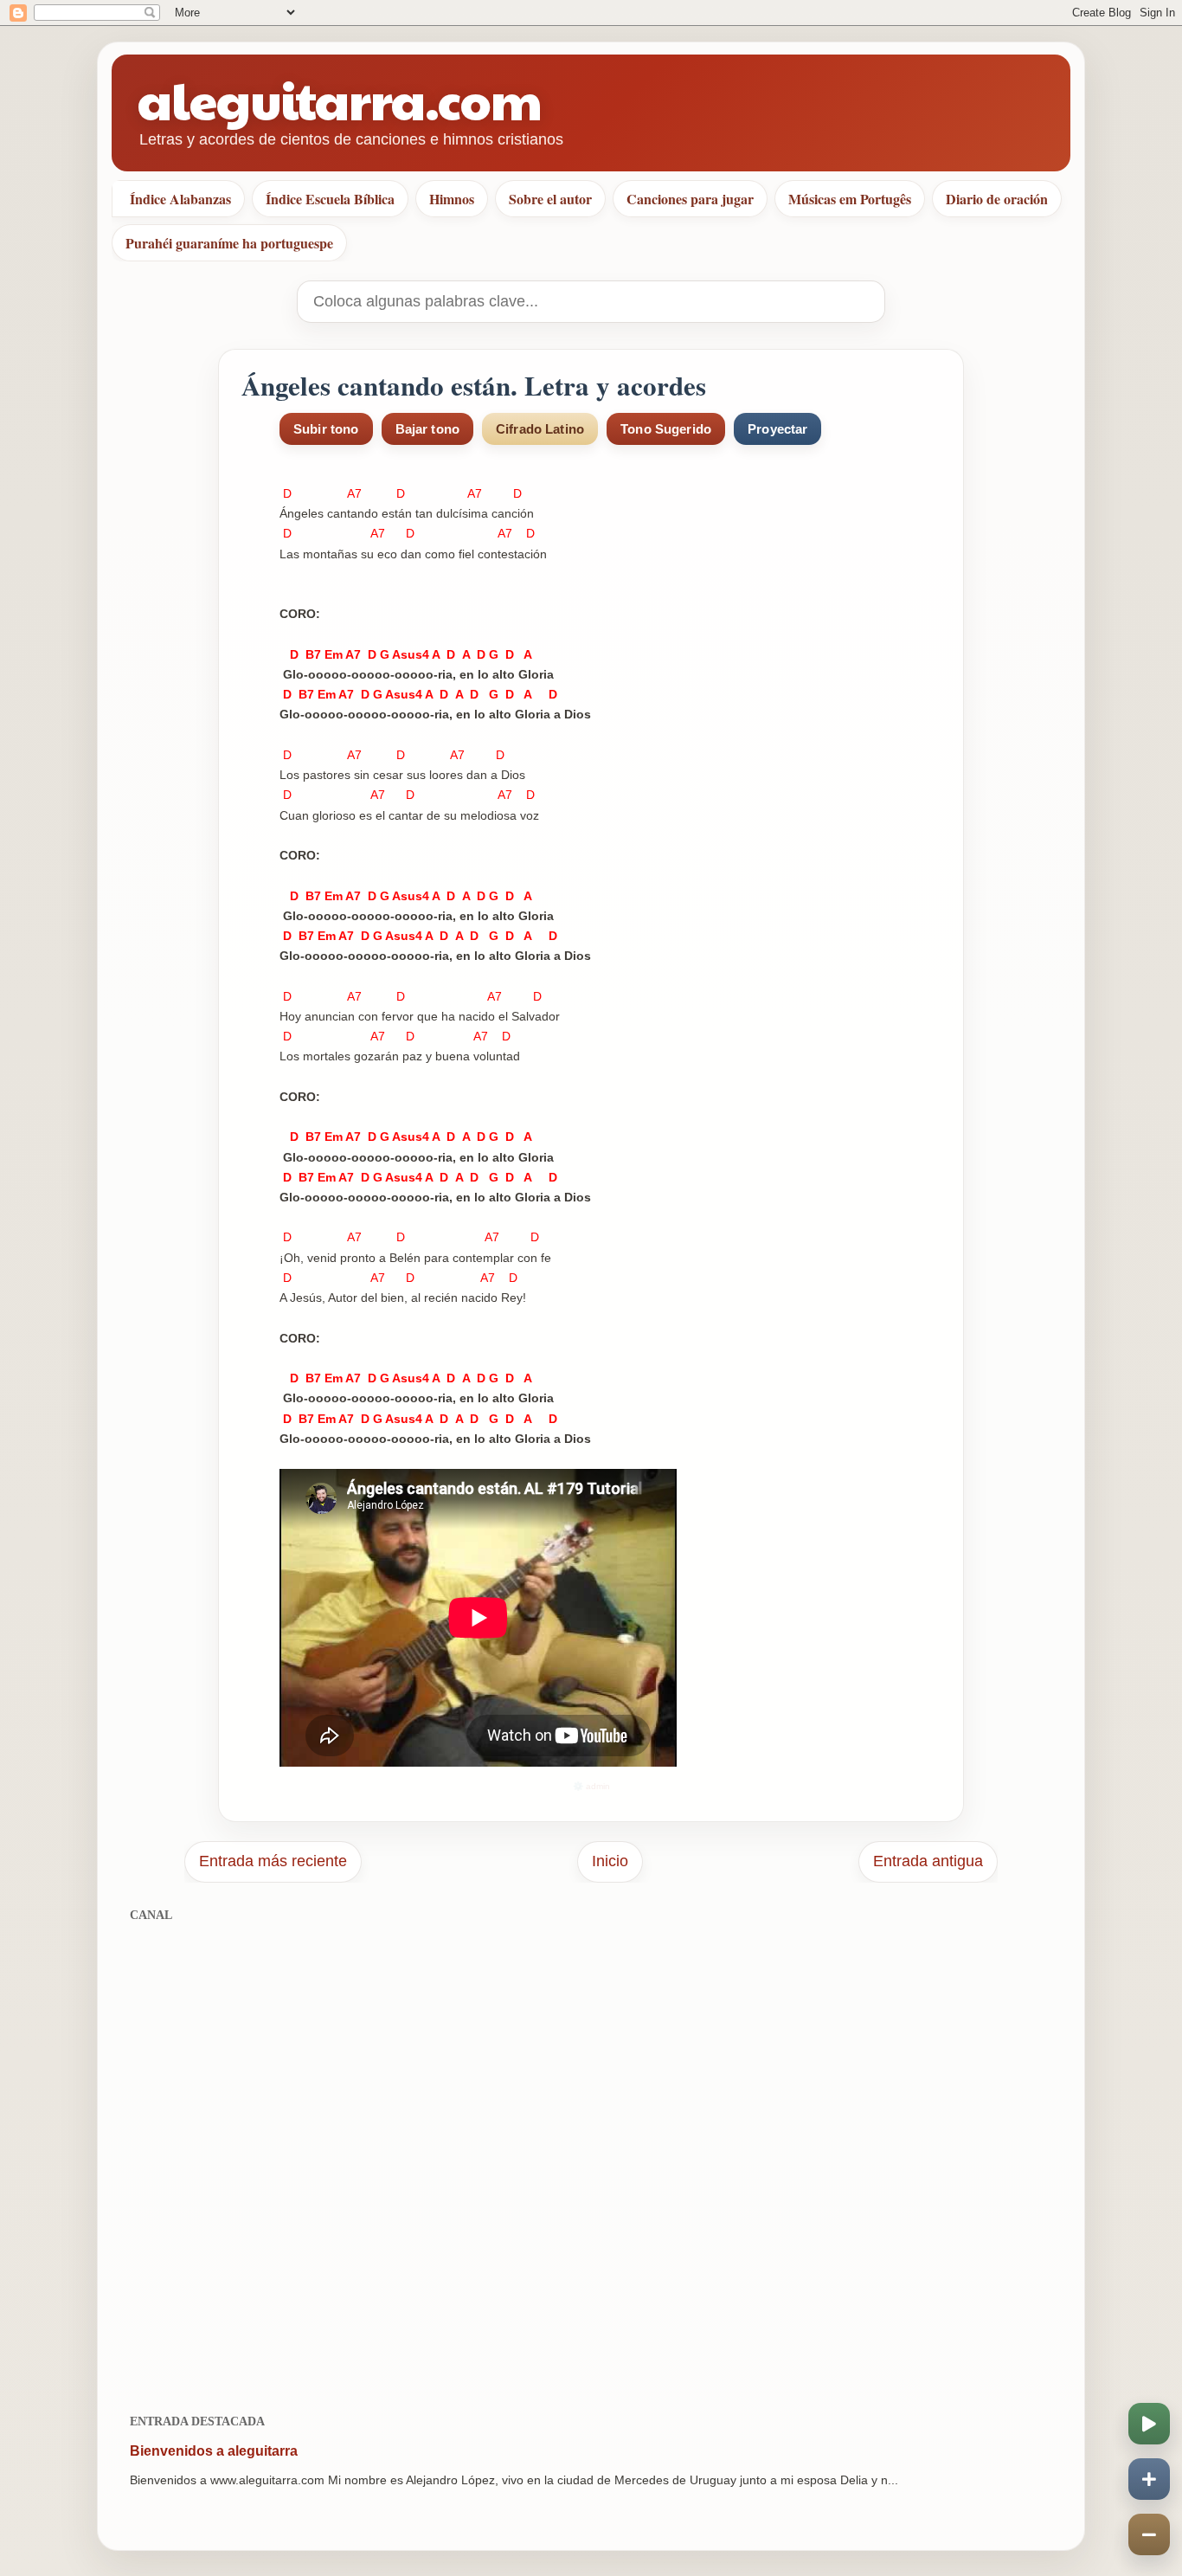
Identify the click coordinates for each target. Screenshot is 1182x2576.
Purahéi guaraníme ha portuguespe (229, 243)
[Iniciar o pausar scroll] (1149, 2424)
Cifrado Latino (540, 429)
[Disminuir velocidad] (1149, 2534)
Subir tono (326, 429)
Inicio (610, 1861)
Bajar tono (428, 429)
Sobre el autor (550, 199)
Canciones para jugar (690, 199)
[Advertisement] (591, 2158)
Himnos (452, 199)
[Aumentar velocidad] (1149, 2479)
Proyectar (777, 429)
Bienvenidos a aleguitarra (214, 2451)
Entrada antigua (928, 1861)
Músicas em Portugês (850, 199)
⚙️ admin (591, 1786)
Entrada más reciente (273, 1861)
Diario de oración (997, 199)
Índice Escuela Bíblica (330, 199)
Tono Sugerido (666, 429)
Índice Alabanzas (180, 199)
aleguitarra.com (340, 99)
